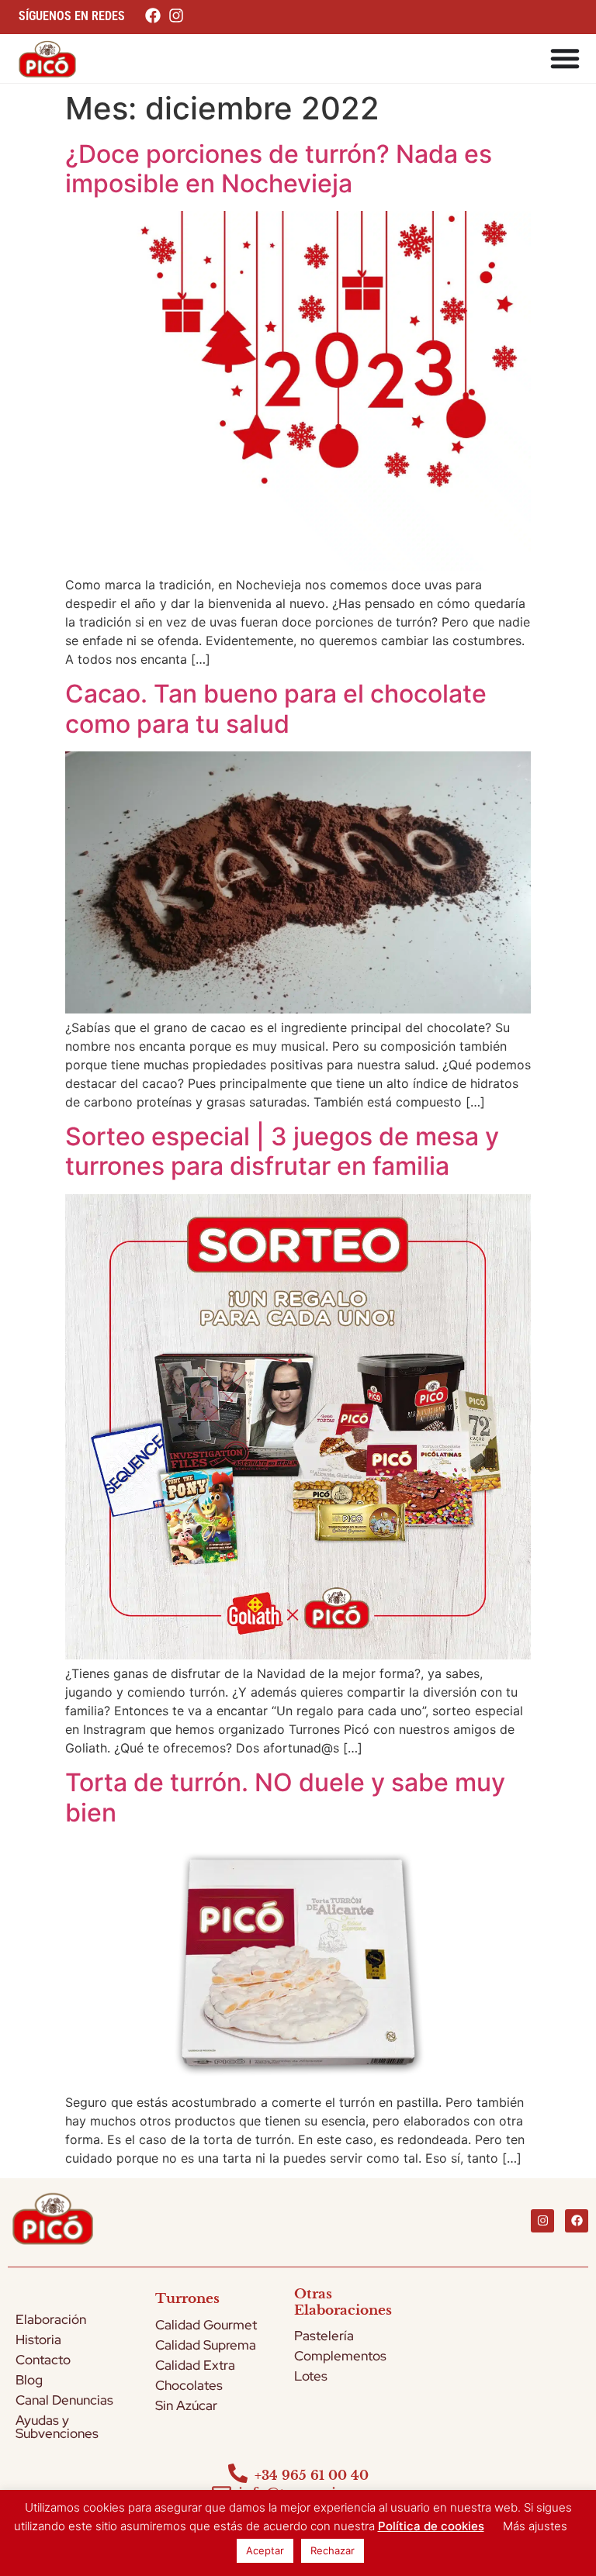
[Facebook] (577, 2221)
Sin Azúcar (186, 2405)
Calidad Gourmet (206, 2325)
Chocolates (189, 2385)
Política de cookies (431, 2526)
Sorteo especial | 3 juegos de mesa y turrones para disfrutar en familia (282, 1151)
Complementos (340, 2356)
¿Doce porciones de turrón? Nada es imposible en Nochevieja (279, 169)
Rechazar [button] (333, 2550)
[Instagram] (542, 2221)
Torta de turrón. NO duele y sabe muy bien (285, 1797)
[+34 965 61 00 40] (238, 2473)
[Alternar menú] (565, 58)
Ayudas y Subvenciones (57, 2427)
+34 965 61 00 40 (312, 2475)
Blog (29, 2380)
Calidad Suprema (206, 2345)
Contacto (43, 2360)
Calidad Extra (195, 2365)
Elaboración (51, 2319)
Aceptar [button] (265, 2550)
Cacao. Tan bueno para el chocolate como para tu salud (276, 708)
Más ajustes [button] (535, 2526)
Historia (38, 2339)
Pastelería (324, 2336)
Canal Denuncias (64, 2400)
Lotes (311, 2376)
